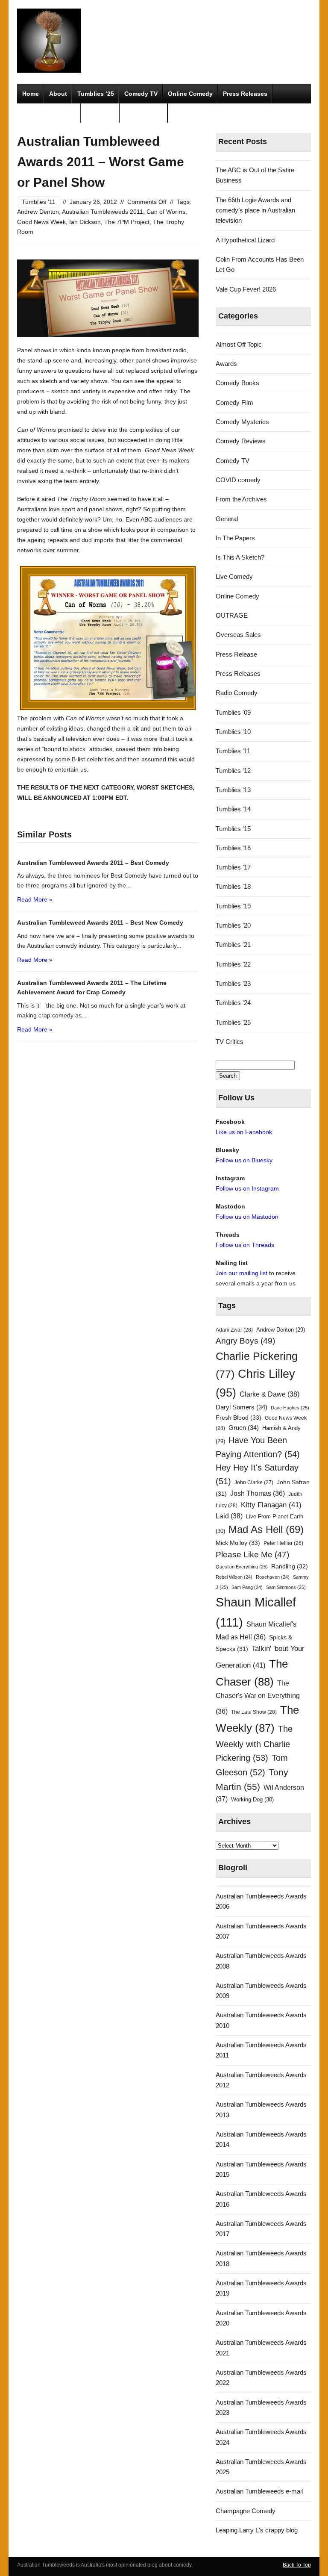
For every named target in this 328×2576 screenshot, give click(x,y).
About (58, 94)
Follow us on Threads (245, 1245)
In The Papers (235, 538)
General (227, 519)
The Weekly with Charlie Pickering (254, 1743)
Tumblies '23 (233, 983)
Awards (226, 364)
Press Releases (245, 94)
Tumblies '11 (39, 202)
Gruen (244, 1428)
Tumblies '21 (233, 945)
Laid (229, 1516)
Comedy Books (237, 383)
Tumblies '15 (233, 829)
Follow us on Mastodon (247, 1217)
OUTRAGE (232, 615)
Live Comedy (234, 576)
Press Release (236, 654)
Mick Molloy (238, 1543)
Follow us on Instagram (247, 1188)
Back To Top (297, 2565)
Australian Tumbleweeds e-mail (259, 2491)
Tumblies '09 (233, 712)
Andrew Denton (38, 212)
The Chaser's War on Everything (258, 1697)
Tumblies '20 (233, 925)
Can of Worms (166, 212)
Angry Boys (245, 1341)
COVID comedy (238, 480)
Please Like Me (252, 1555)
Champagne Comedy (246, 2511)
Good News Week (41, 222)
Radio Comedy (237, 693)
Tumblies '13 (233, 790)
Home (31, 94)
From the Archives (241, 499)
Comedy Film (144, 113)
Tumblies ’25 (96, 94)
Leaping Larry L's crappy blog (257, 2530)
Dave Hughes (290, 1408)
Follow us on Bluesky (244, 1160)
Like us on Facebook (244, 1132)
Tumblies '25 (233, 1022)
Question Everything (242, 1567)
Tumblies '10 (233, 732)
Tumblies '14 (233, 809)
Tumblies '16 (233, 848)
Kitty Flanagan (271, 1505)
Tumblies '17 (233, 867)
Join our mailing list (242, 1273)
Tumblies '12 (233, 771)
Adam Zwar (234, 1330)
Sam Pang (247, 1587)
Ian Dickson (85, 222)
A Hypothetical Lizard (245, 240)
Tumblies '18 (233, 886)
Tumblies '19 (233, 906)
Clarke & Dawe (269, 1394)
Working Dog (252, 1799)
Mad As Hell (266, 1530)
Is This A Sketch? (240, 557)
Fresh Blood (239, 1418)
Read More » (35, 899)
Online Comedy (190, 94)
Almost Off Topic (239, 344)
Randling (290, 1566)
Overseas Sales (238, 635)
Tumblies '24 (233, 1003)
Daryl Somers (242, 1407)
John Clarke (254, 1483)
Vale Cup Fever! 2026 (246, 289)
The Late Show (254, 1712)
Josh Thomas (258, 1493)
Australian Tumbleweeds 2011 (102, 212)
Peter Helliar (283, 1543)
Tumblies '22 (233, 964)
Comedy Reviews (241, 441)
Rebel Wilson (234, 1577)
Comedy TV (141, 94)
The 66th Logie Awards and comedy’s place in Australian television (255, 210)
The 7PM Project (127, 222)
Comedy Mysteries (49, 113)
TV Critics (100, 113)
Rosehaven (273, 1577)
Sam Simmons (286, 1587)
